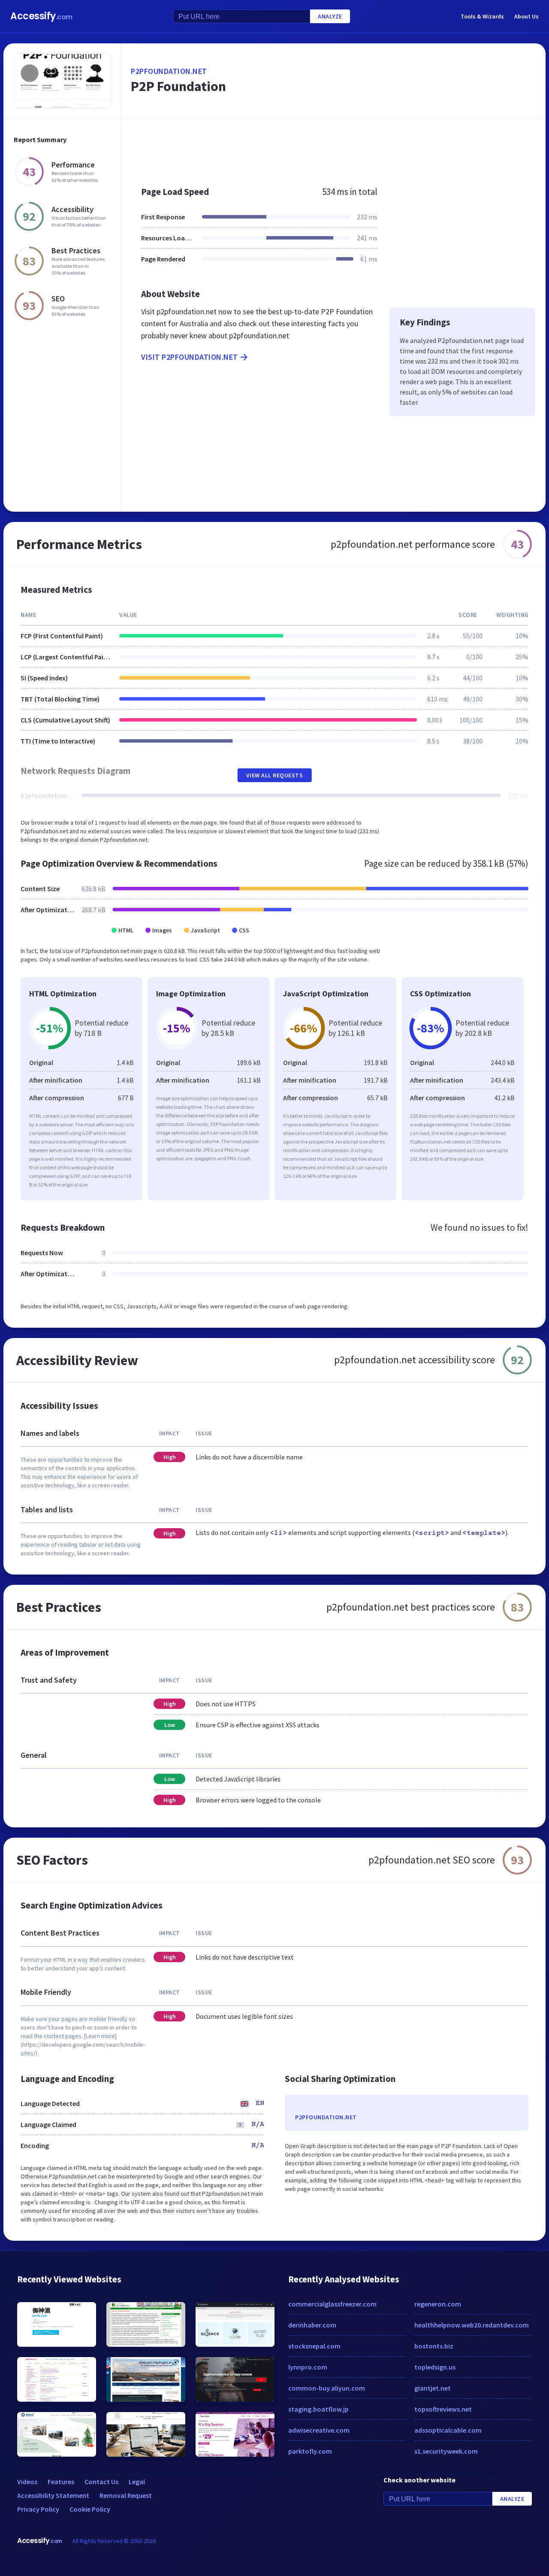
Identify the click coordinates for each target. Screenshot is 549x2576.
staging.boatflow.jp (318, 2409)
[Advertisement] (333, 148)
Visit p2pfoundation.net (190, 357)
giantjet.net (433, 2388)
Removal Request (126, 2495)
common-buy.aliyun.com (327, 2388)
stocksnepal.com (314, 2346)
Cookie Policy (90, 2509)
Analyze (330, 16)
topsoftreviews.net (443, 2409)
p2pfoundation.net (169, 71)
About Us (526, 16)
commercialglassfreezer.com (332, 2304)
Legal (137, 2482)
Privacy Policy (38, 2509)
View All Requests (275, 775)
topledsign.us (435, 2367)
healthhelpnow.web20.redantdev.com (472, 2325)
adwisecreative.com (319, 2430)
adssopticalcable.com (448, 2430)
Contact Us (101, 2482)
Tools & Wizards (482, 16)
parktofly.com (310, 2451)
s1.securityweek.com (446, 2451)
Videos (27, 2482)
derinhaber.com (312, 2325)
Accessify (41, 16)
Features (61, 2482)
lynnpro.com (308, 2367)
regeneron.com (438, 2304)
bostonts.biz (434, 2346)
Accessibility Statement (53, 2495)
